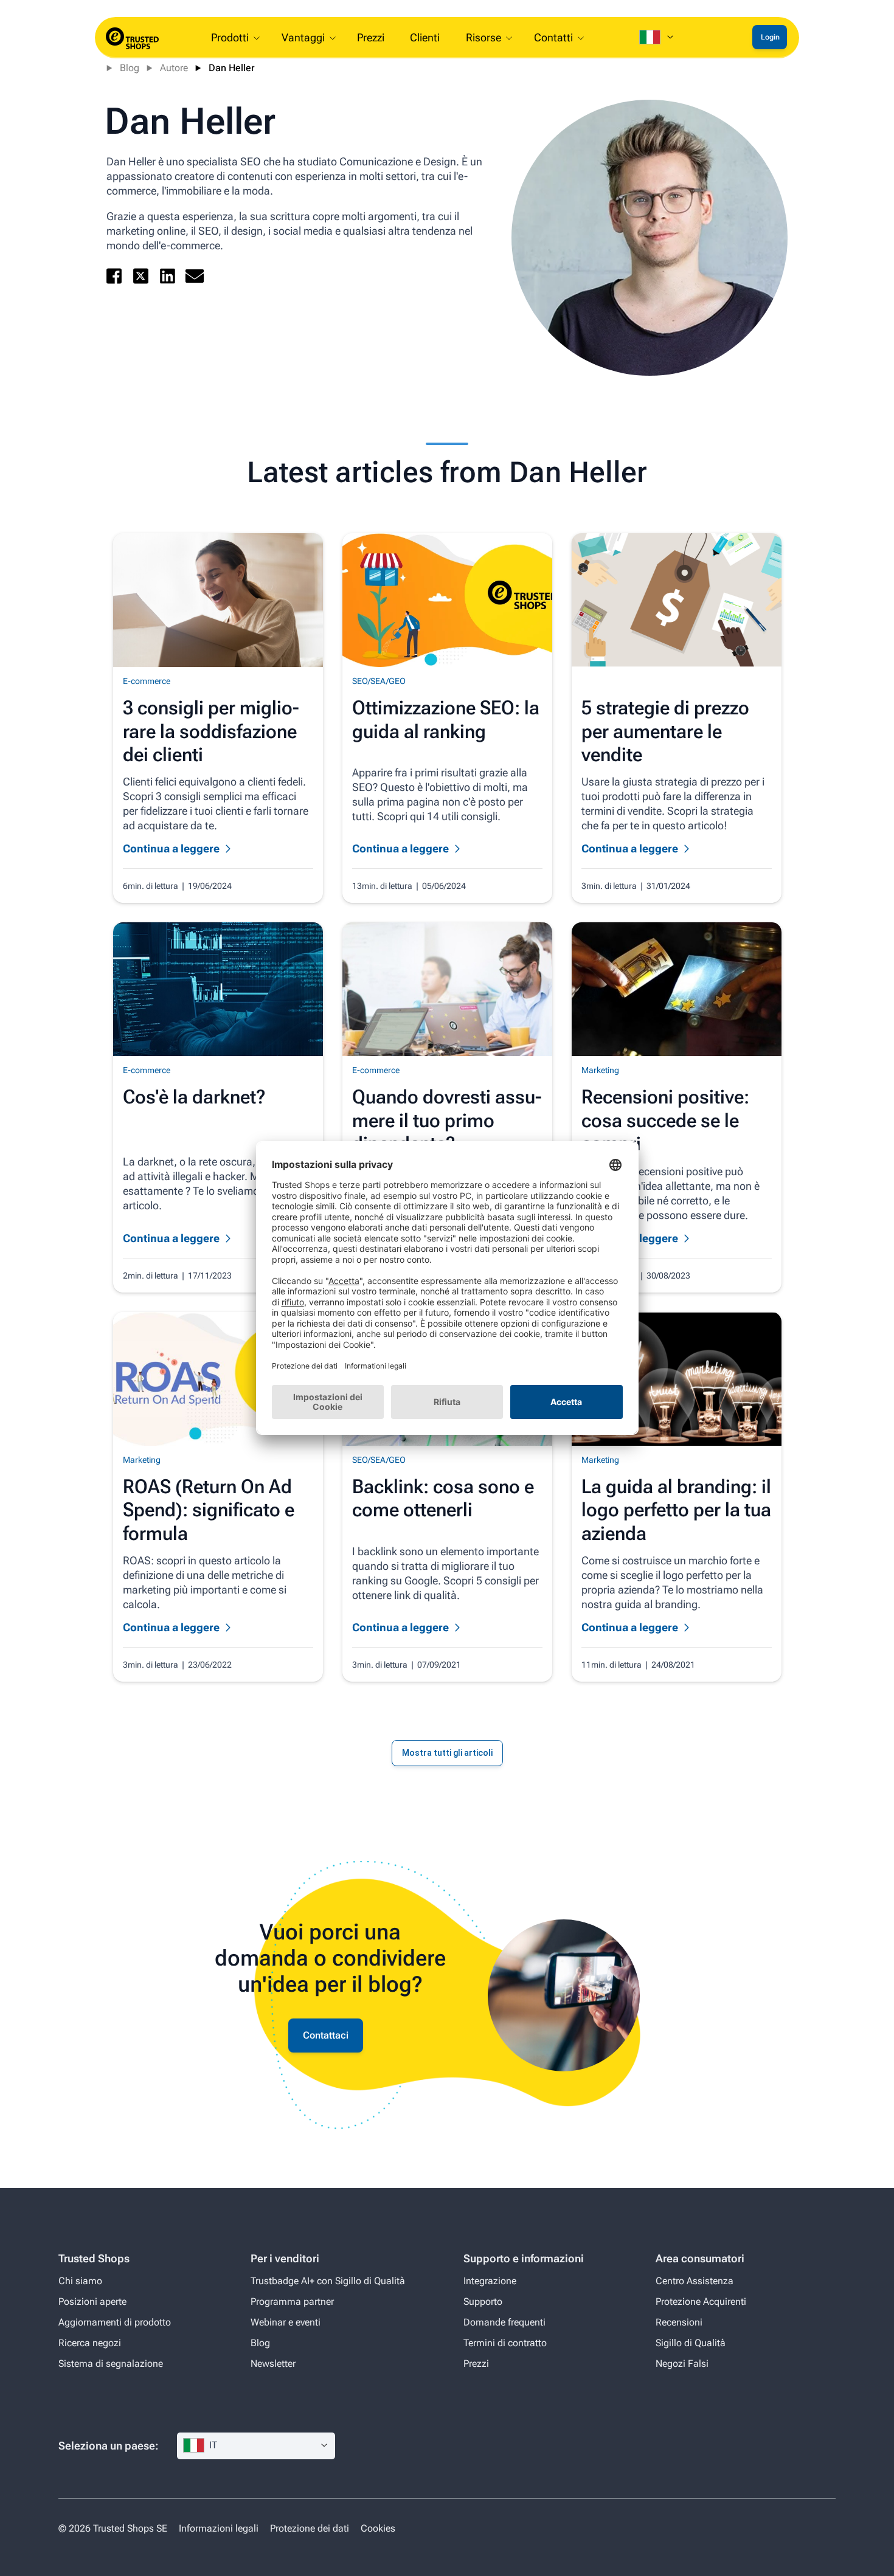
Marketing (600, 1070)
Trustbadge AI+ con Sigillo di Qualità (328, 2281)
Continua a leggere (171, 848)
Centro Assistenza (695, 2281)
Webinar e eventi (286, 2322)
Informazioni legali (220, 2528)
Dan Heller (232, 68)
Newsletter (273, 2364)
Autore (174, 68)
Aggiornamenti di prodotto (115, 2322)
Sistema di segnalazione (111, 2364)
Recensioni (679, 2322)
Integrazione (490, 2281)
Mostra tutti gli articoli (447, 1753)
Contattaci (326, 2035)
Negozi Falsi (682, 2364)
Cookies (378, 2528)
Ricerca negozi (90, 2343)
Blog (130, 68)
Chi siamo (80, 2281)
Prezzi (476, 2364)
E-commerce (147, 681)
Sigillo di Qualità (691, 2343)
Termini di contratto (505, 2343)
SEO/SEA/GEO (379, 681)
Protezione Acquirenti (701, 2301)
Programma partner (292, 2301)
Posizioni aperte (92, 2301)
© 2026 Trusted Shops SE (113, 2528)
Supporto (483, 2301)
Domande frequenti (504, 2322)
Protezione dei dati (310, 2528)
